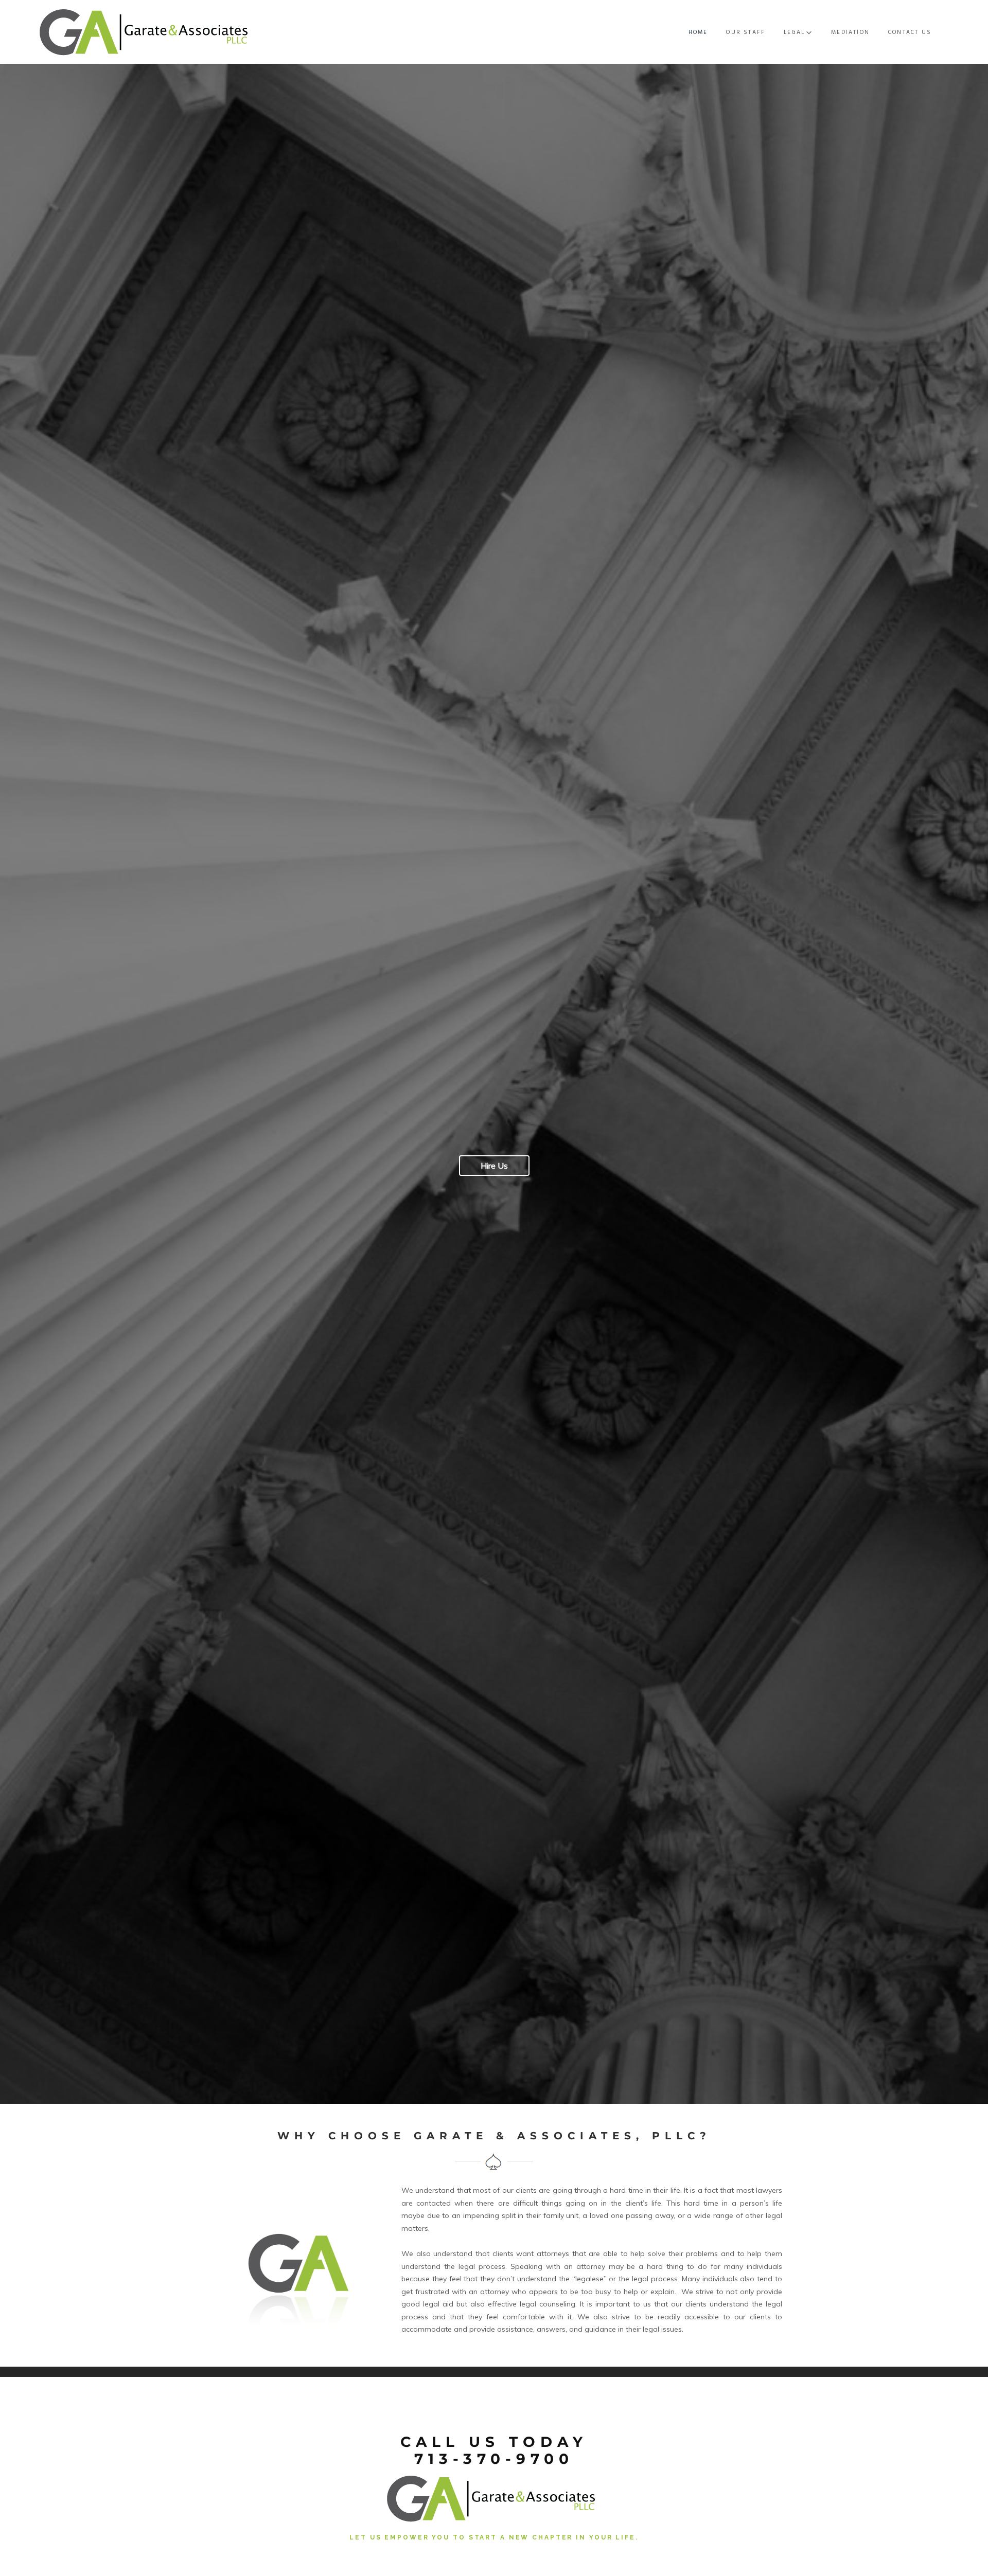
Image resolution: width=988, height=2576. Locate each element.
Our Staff (746, 32)
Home (698, 32)
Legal (794, 32)
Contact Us (910, 32)
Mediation (850, 32)
